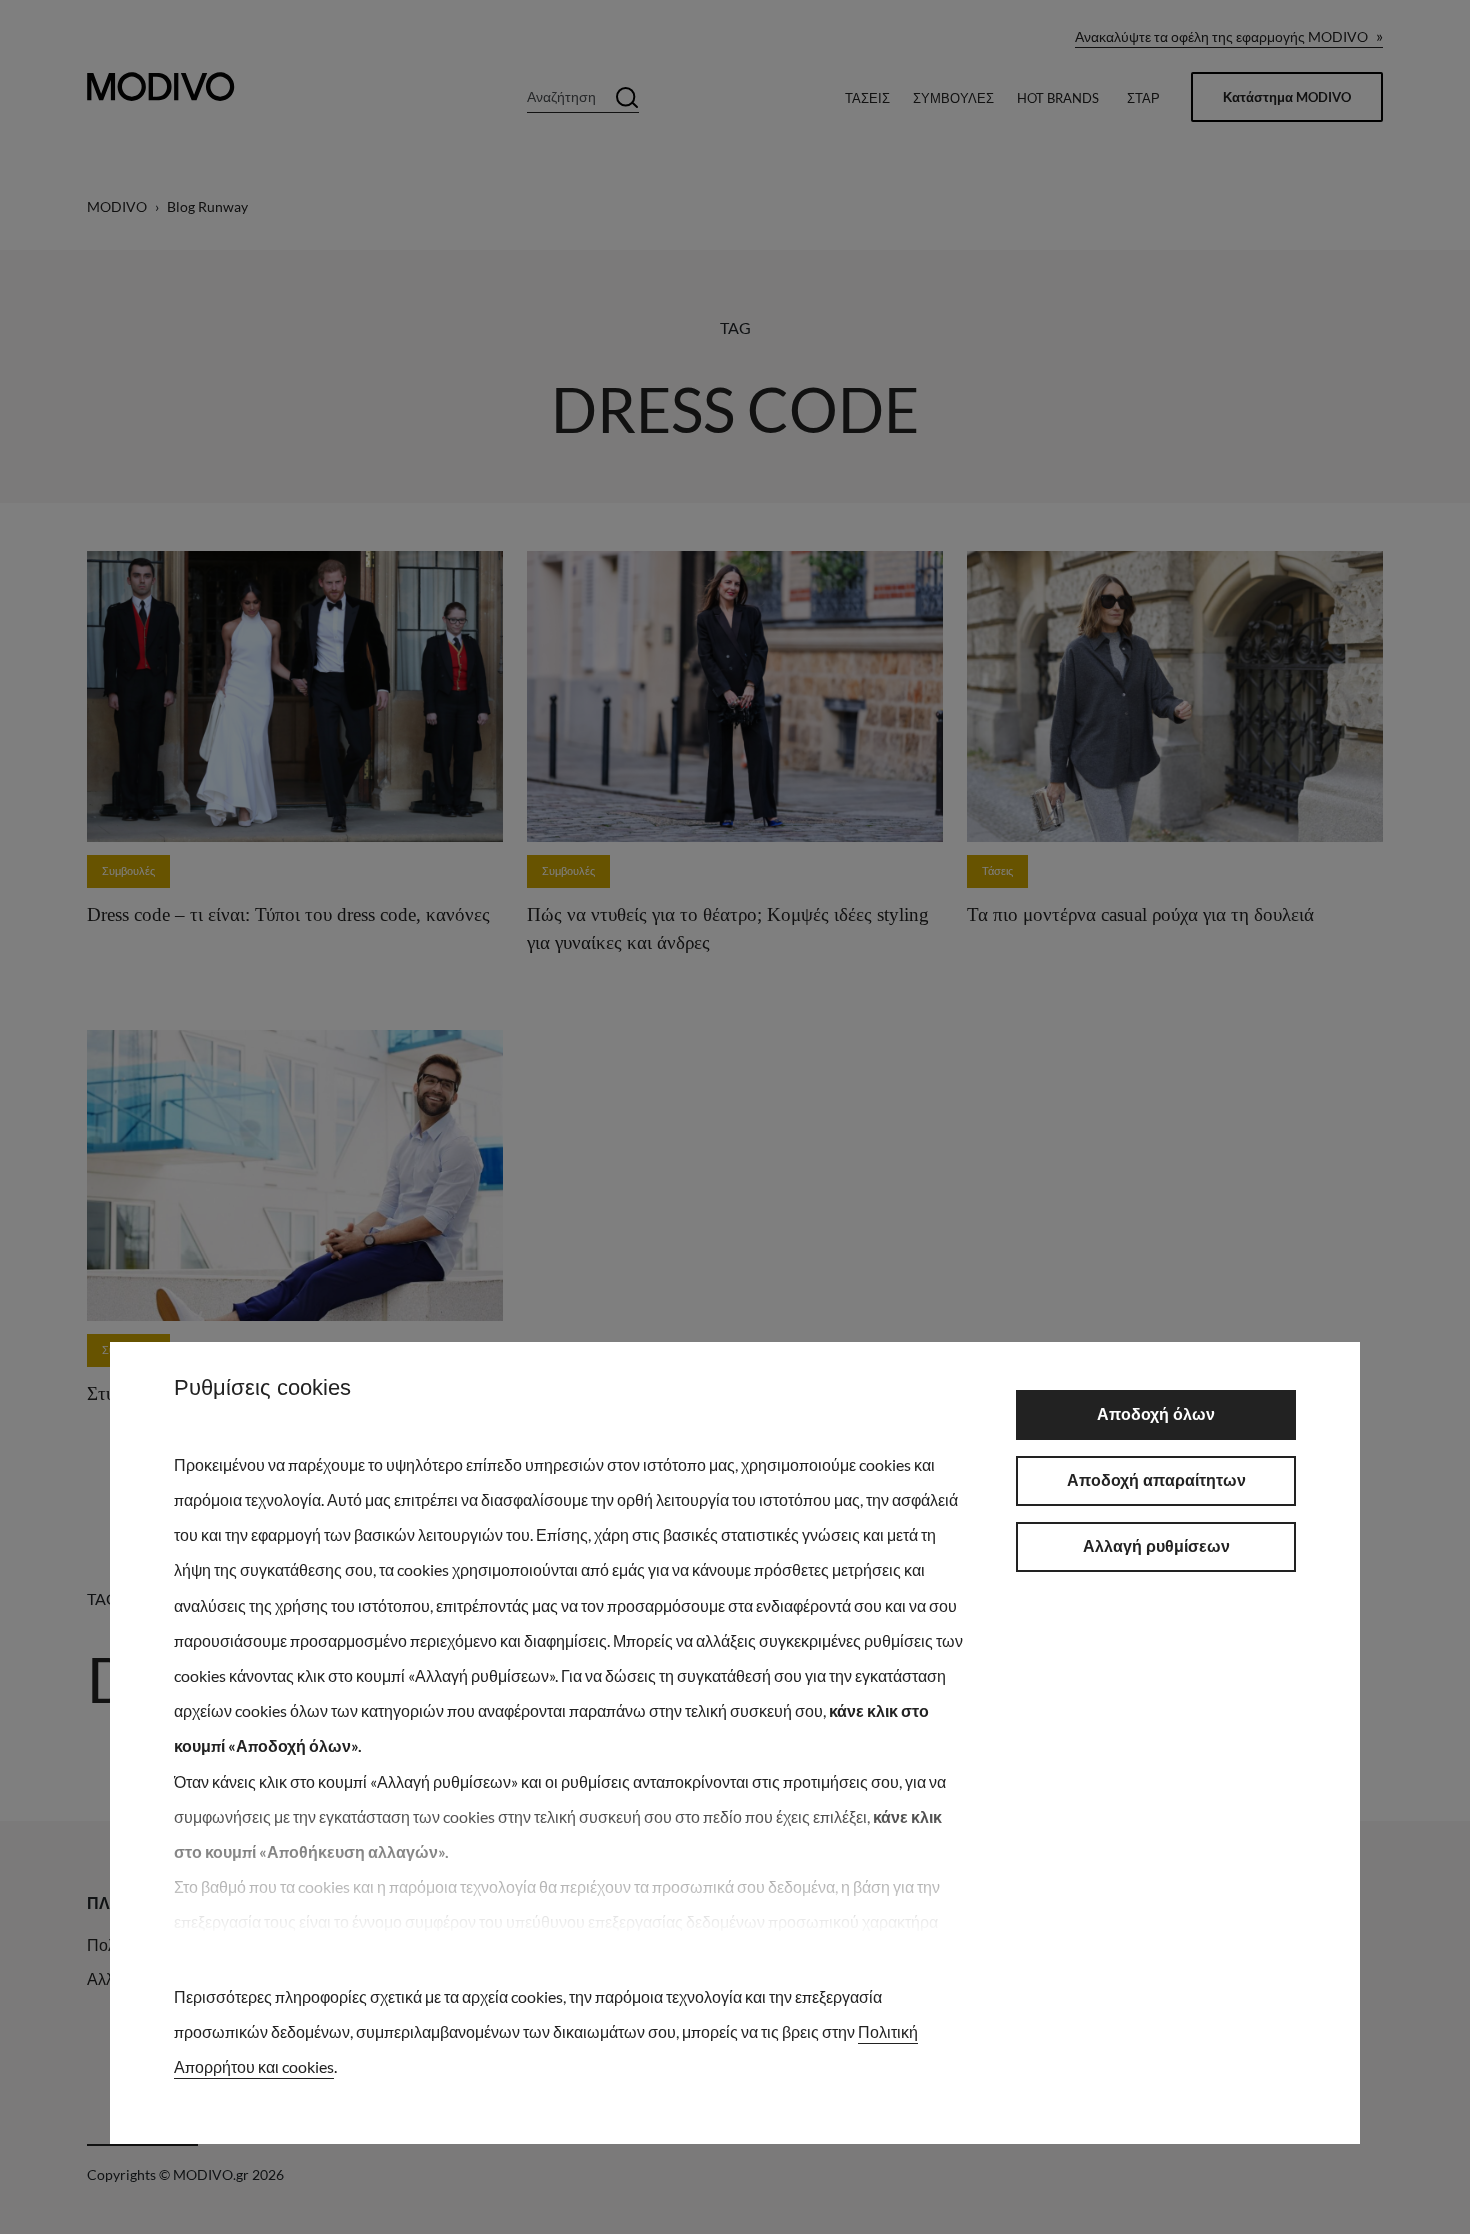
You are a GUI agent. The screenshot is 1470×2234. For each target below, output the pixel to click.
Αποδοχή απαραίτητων (1156, 1480)
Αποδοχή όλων (1156, 1414)
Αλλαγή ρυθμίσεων (1156, 1546)
